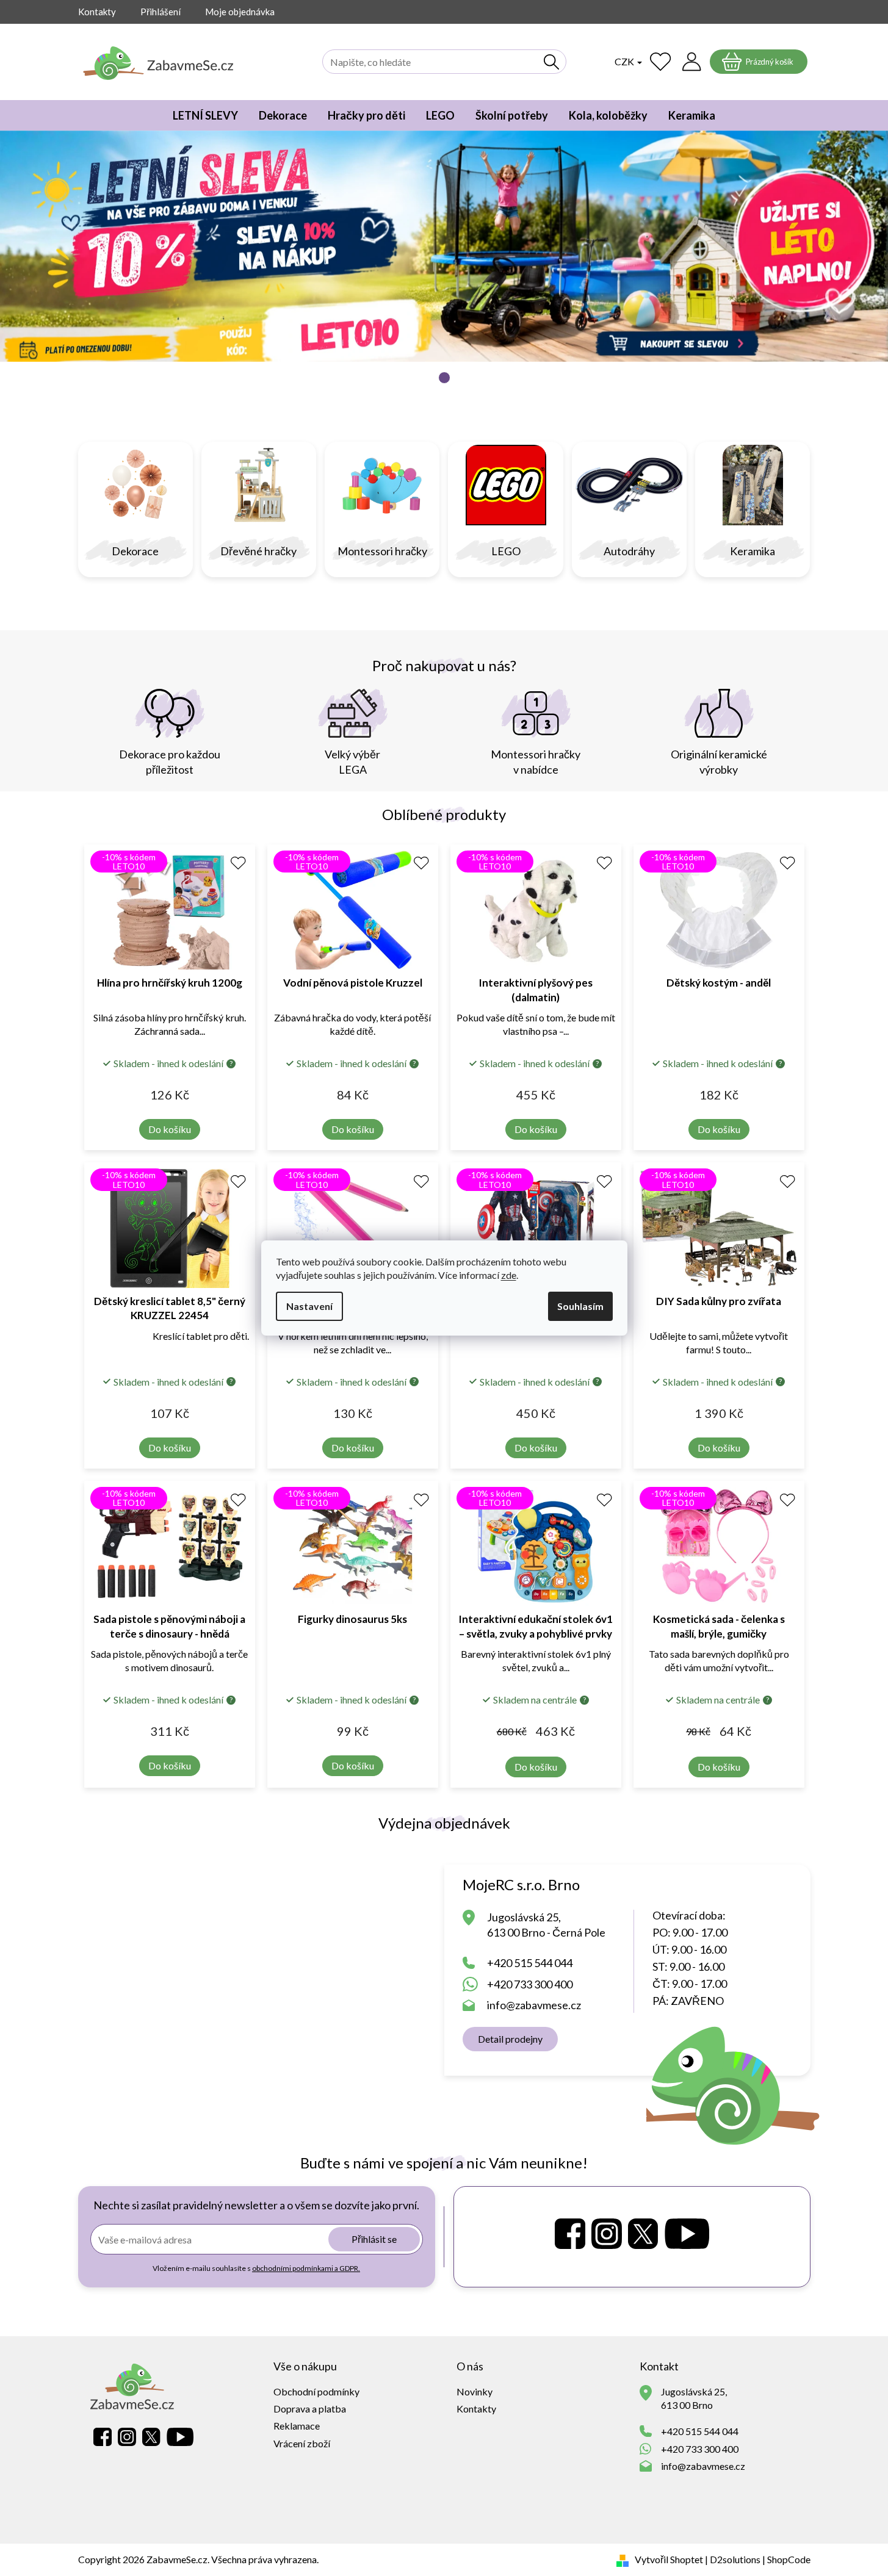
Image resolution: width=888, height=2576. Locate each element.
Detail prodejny (510, 2039)
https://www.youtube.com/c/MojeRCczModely (687, 2234)
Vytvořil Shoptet (669, 2559)
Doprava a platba (310, 2409)
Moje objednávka (240, 12)
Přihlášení (161, 12)
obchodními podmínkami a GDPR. (306, 2268)
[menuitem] (205, 115)
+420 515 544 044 (530, 1963)
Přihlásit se (374, 2239)
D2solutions (735, 2559)
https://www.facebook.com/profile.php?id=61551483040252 (570, 2234)
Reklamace (297, 2426)
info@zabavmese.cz (534, 2005)
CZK (625, 61)
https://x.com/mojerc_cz (643, 2234)
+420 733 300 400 (530, 1984)
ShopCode (789, 2559)
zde (509, 1275)
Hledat (552, 62)
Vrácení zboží (302, 2443)
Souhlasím (580, 1306)
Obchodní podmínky (316, 2391)
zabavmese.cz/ (607, 2234)
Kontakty (97, 12)
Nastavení (309, 1306)
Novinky (475, 2391)
